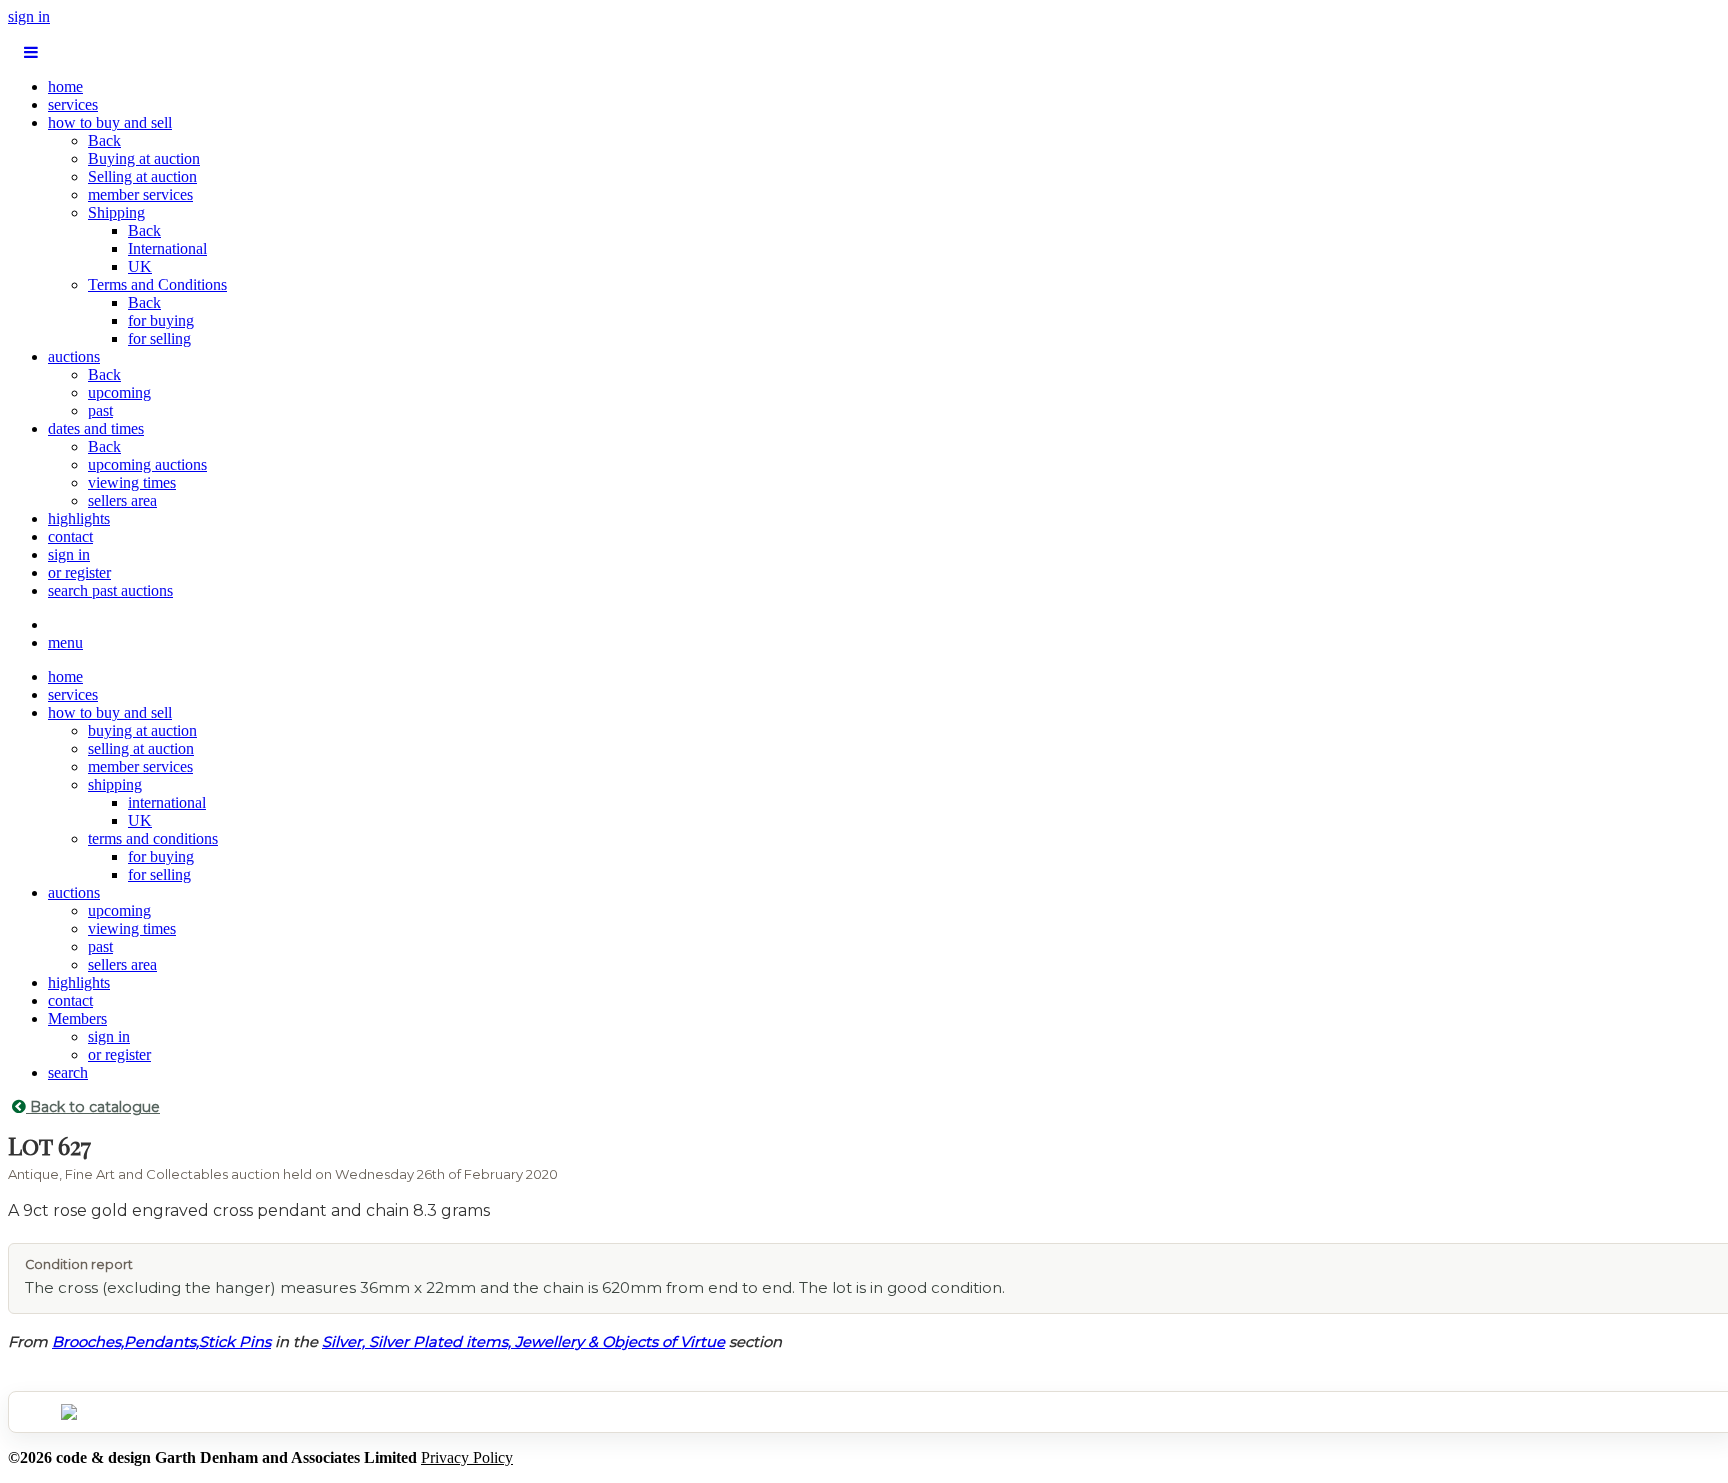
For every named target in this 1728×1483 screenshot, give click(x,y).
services (73, 104)
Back (104, 140)
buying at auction (142, 730)
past (100, 410)
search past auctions (110, 590)
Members (77, 1018)
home (65, 86)
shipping (115, 784)
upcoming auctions (147, 464)
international (167, 802)
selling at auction (141, 748)
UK (140, 266)
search (68, 1072)
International (167, 248)
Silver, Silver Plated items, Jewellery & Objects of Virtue (523, 1342)
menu (65, 642)
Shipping (116, 212)
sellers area (122, 500)
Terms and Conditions (157, 284)
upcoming (119, 392)
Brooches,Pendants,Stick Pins (161, 1342)
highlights (79, 518)
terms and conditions (153, 838)
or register (79, 572)
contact (70, 536)
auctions (74, 356)
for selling (159, 338)
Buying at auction (144, 158)
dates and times (96, 428)
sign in (29, 16)
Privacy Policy (467, 1457)
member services (140, 194)
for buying (161, 320)
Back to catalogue (93, 1107)
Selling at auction (142, 176)
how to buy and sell (110, 122)
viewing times (132, 482)
